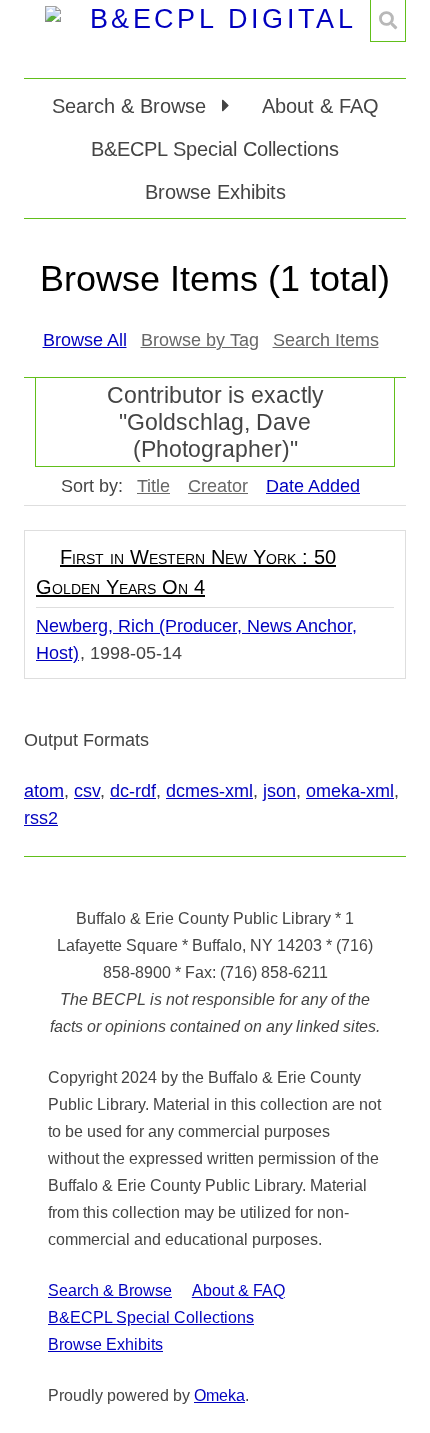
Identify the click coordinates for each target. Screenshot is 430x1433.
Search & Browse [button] (132, 106)
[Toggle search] (388, 21)
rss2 (41, 818)
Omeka (219, 1395)
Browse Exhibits (215, 192)
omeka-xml (350, 791)
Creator (218, 486)
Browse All (85, 340)
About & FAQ (320, 106)
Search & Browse (110, 1290)
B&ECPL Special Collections (215, 149)
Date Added (313, 486)
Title (153, 486)
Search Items (326, 340)
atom (44, 791)
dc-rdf (133, 791)
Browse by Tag (200, 340)
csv (87, 791)
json (279, 791)
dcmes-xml (209, 791)
